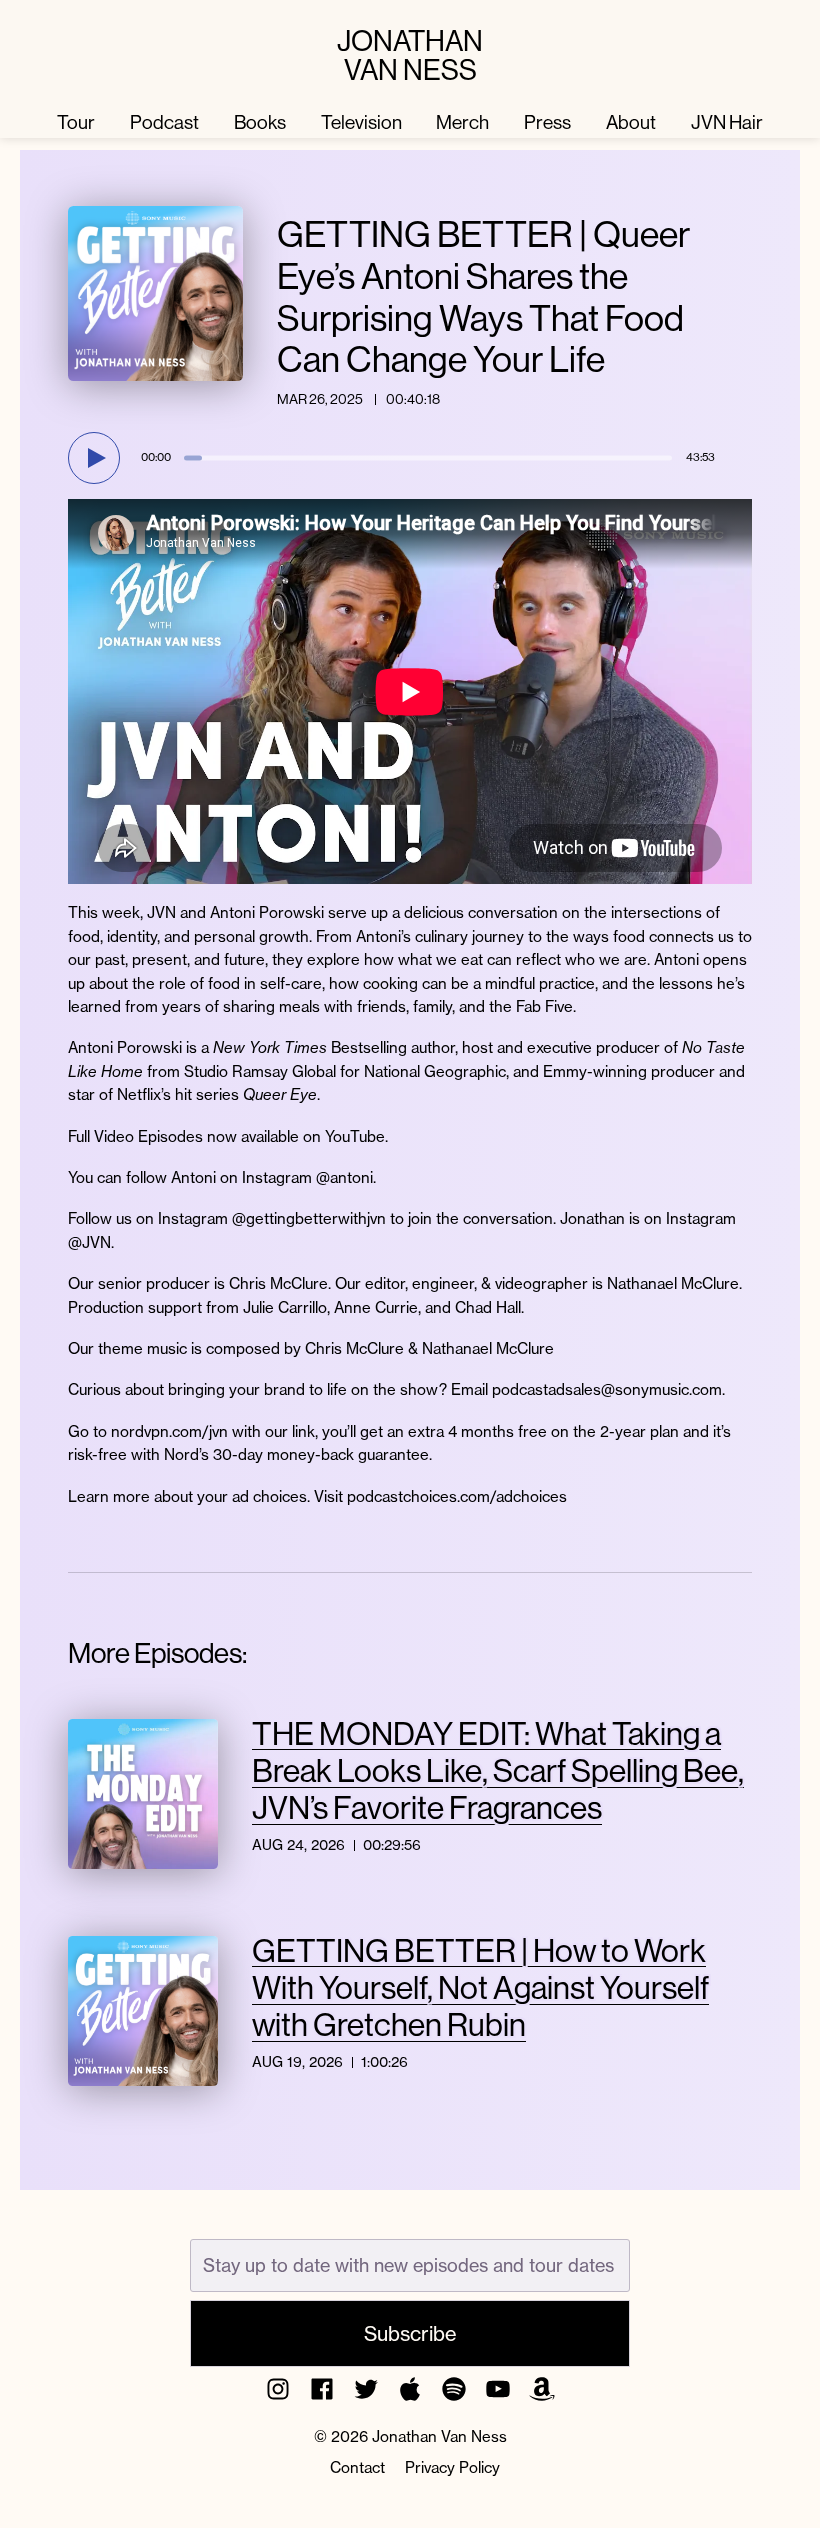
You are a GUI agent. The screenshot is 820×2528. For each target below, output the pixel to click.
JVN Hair (727, 122)
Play (97, 458)
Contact (357, 2467)
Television (361, 122)
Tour (76, 122)
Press (547, 122)
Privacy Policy (452, 2467)
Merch (462, 122)
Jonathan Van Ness (410, 55)
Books (260, 122)
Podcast (164, 122)
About (631, 122)
